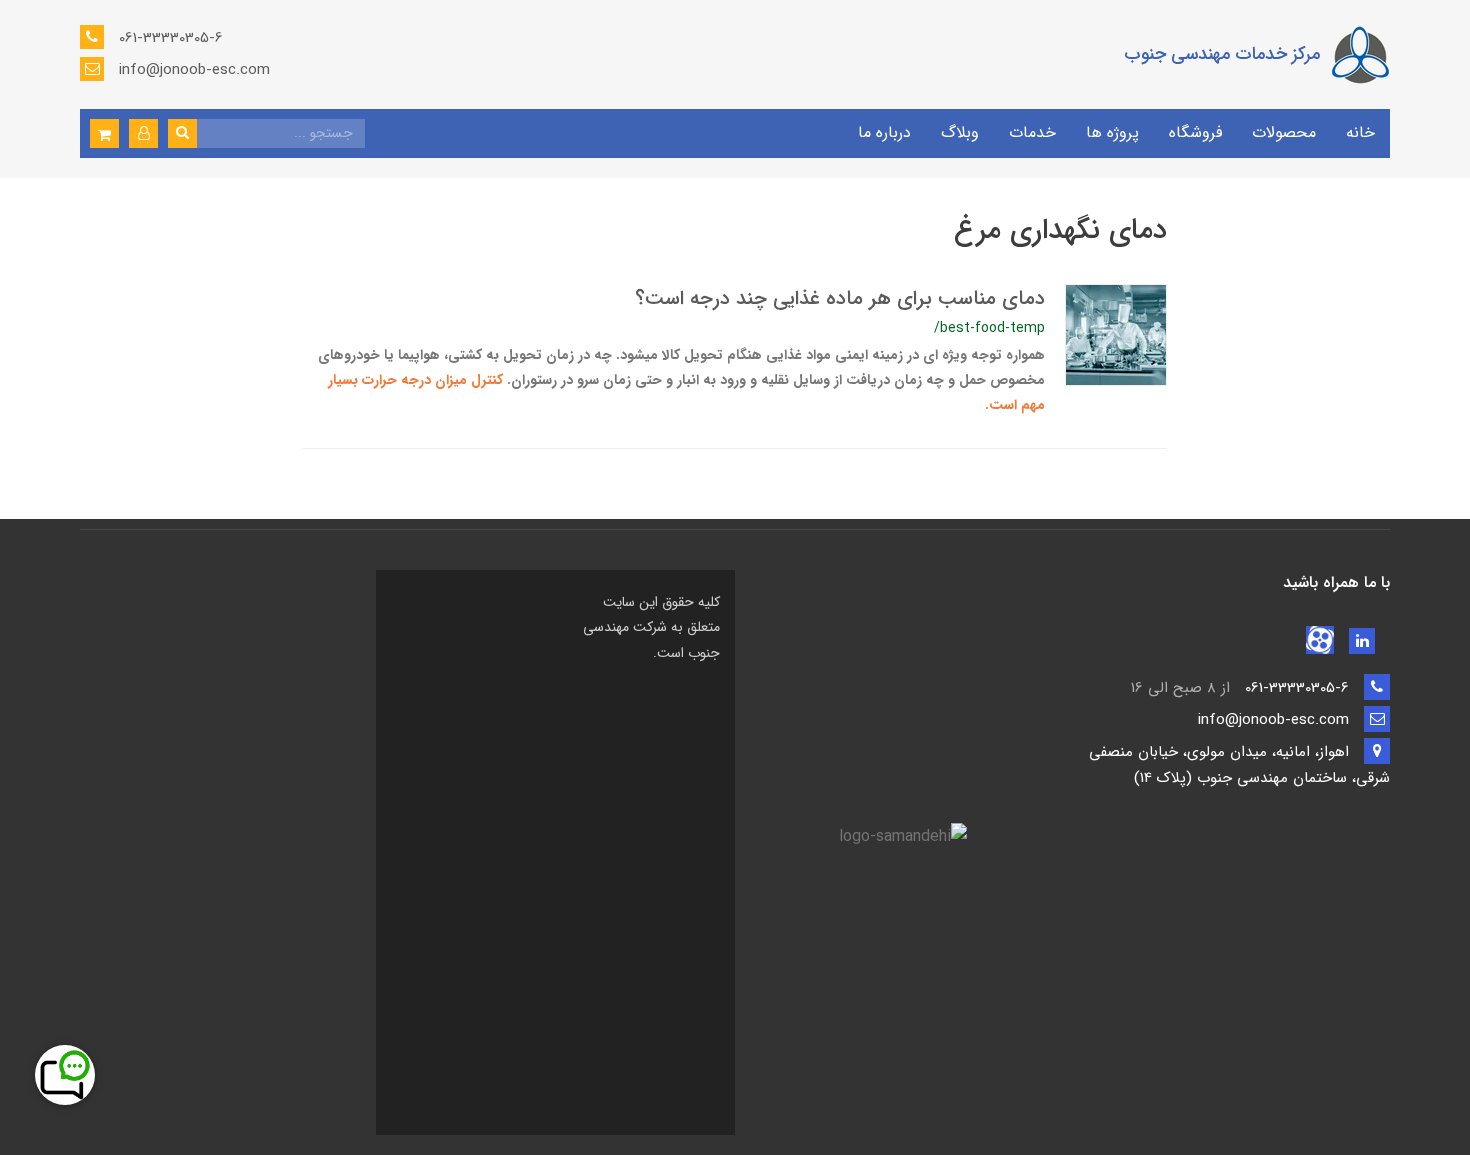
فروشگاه (1195, 132)
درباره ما (884, 132)
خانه (1360, 132)
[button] (143, 133)
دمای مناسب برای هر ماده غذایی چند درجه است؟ (840, 298)
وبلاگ (960, 132)
